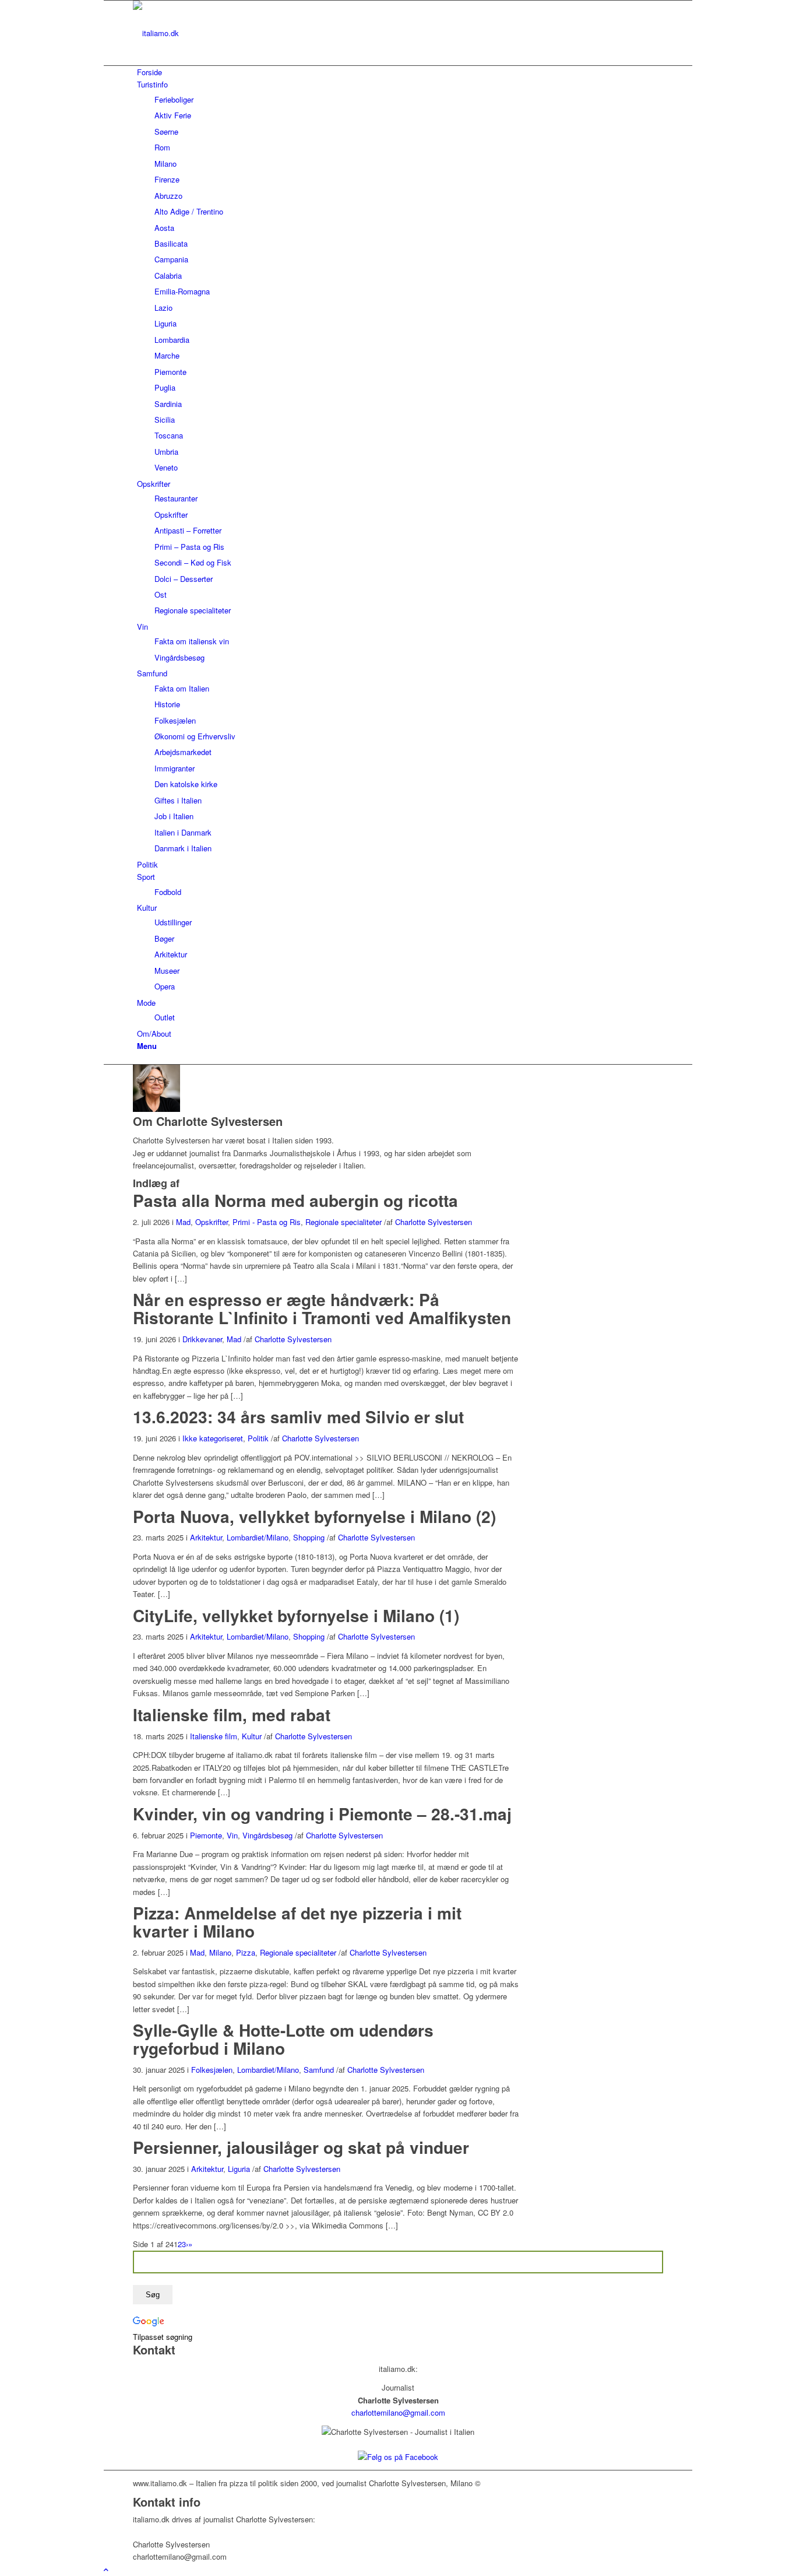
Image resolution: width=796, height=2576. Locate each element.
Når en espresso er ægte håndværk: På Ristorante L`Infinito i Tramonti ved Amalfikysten (322, 1308)
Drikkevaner (202, 1339)
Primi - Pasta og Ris (267, 1222)
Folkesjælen (212, 2070)
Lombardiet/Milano (258, 1537)
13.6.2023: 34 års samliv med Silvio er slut (298, 1417)
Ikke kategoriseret (213, 1438)
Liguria (239, 2169)
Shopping (309, 1537)
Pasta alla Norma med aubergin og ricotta (295, 1200)
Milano (220, 1952)
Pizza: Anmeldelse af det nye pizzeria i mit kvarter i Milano (297, 1922)
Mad (183, 1222)
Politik (258, 1438)
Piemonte (206, 1835)
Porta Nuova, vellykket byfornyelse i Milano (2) (314, 1516)
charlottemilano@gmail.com (398, 2412)
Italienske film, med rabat (232, 1715)
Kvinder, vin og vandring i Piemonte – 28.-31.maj (322, 1814)
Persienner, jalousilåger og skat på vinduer (301, 2147)
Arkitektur (206, 1537)
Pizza (246, 1952)
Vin (232, 1835)
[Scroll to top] (106, 2569)
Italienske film (214, 1736)
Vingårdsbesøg (267, 1835)
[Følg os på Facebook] (398, 2457)
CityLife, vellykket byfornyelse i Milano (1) (296, 1615)
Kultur (252, 1736)
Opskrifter (212, 1222)
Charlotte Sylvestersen (434, 1222)
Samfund (319, 2070)
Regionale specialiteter (344, 1222)
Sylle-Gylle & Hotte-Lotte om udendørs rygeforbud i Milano (283, 2039)
